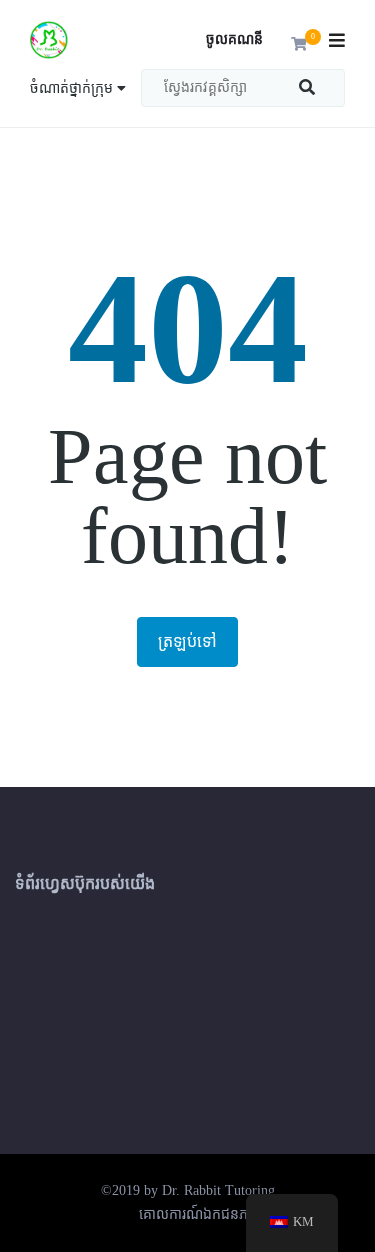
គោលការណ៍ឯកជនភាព (200, 1214)
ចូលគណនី (234, 39)
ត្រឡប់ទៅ (187, 641)
